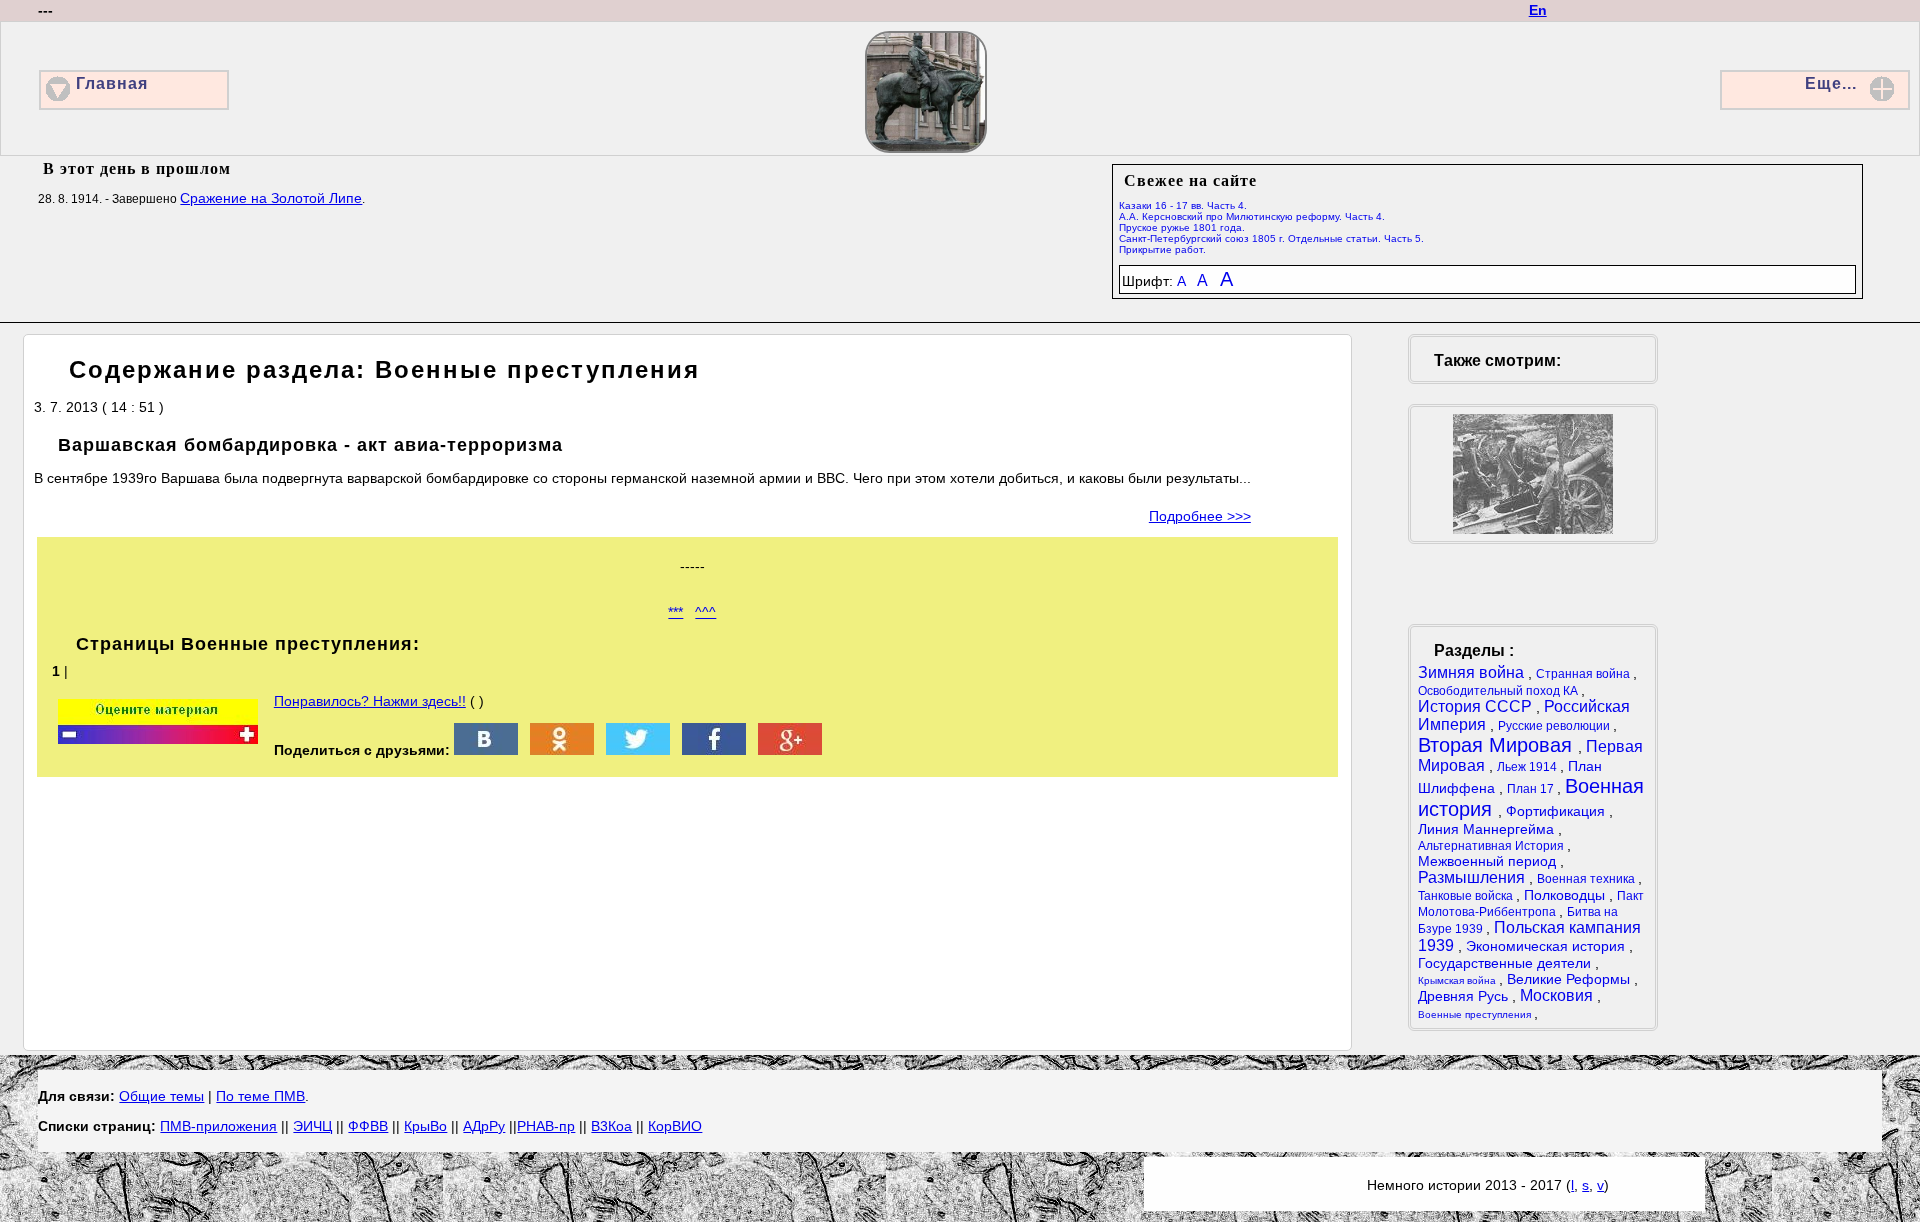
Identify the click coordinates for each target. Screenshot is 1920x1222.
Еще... (1831, 83)
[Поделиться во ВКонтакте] (486, 750)
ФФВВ (368, 1126)
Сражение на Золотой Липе (271, 198)
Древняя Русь (1465, 996)
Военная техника (1587, 879)
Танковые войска (1467, 896)
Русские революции (1555, 726)
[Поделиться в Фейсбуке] (714, 750)
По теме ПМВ (260, 1096)
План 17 (1532, 789)
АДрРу (484, 1126)
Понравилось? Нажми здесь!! (370, 701)
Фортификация (1557, 811)
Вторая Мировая (1498, 745)
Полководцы (1566, 895)
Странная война (1584, 674)
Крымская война (1458, 980)
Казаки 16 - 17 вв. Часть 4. (1183, 205)
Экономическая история (1547, 946)
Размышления (1473, 877)
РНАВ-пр (546, 1126)
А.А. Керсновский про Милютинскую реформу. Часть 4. (1252, 216)
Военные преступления (1476, 1014)
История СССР (1477, 706)
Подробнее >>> (1200, 516)
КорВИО (675, 1126)
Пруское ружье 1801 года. (1182, 227)
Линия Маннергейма (1488, 829)
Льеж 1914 (1528, 767)
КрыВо (425, 1126)
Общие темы (161, 1096)
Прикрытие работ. (1162, 249)
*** (675, 612)
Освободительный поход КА (1499, 691)
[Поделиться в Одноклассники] (562, 750)
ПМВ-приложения (218, 1126)
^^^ (705, 612)
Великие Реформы (1570, 979)
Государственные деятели (1506, 963)
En (1538, 10)
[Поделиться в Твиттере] (638, 750)
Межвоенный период (1489, 861)
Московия (1558, 995)
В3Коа (611, 1126)
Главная (112, 83)
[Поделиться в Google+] (790, 750)
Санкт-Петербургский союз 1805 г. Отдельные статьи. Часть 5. (1271, 238)
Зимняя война (1473, 672)
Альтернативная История (1492, 846)
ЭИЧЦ (312, 1126)
